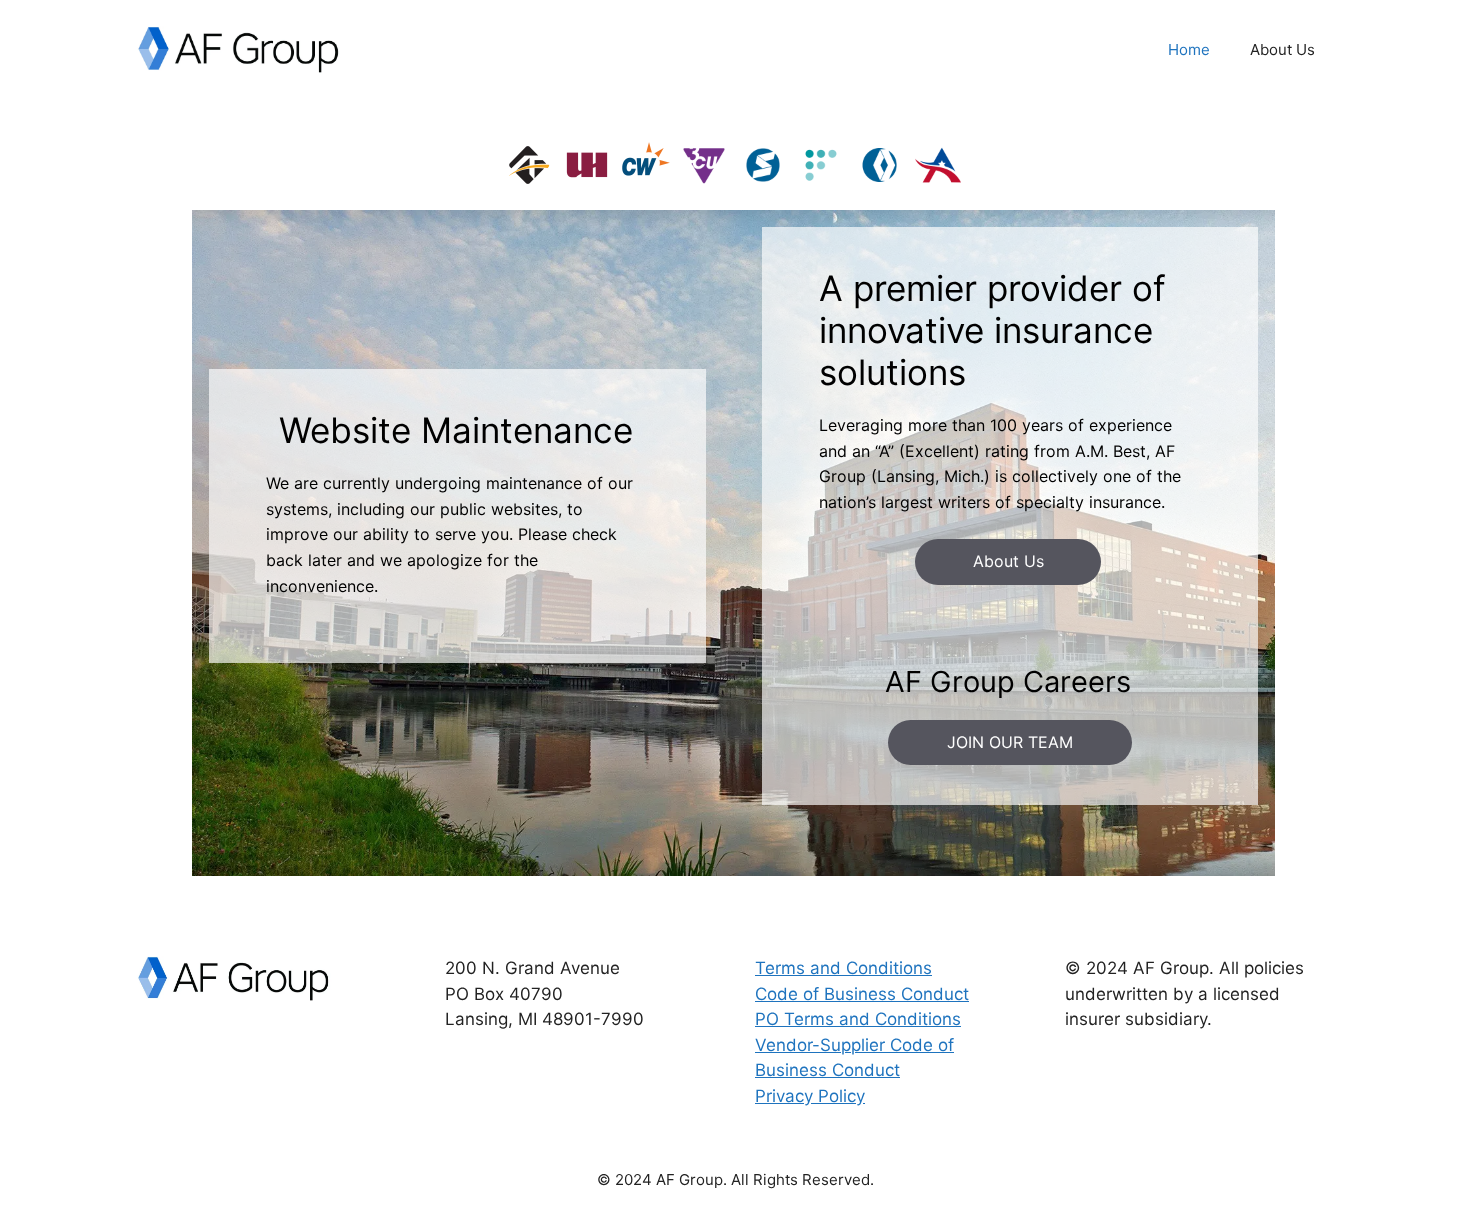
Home (1189, 49)
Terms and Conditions (843, 968)
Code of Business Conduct (862, 994)
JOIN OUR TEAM (1010, 742)
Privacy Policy (810, 1096)
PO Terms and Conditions (858, 1019)
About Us (1282, 49)
